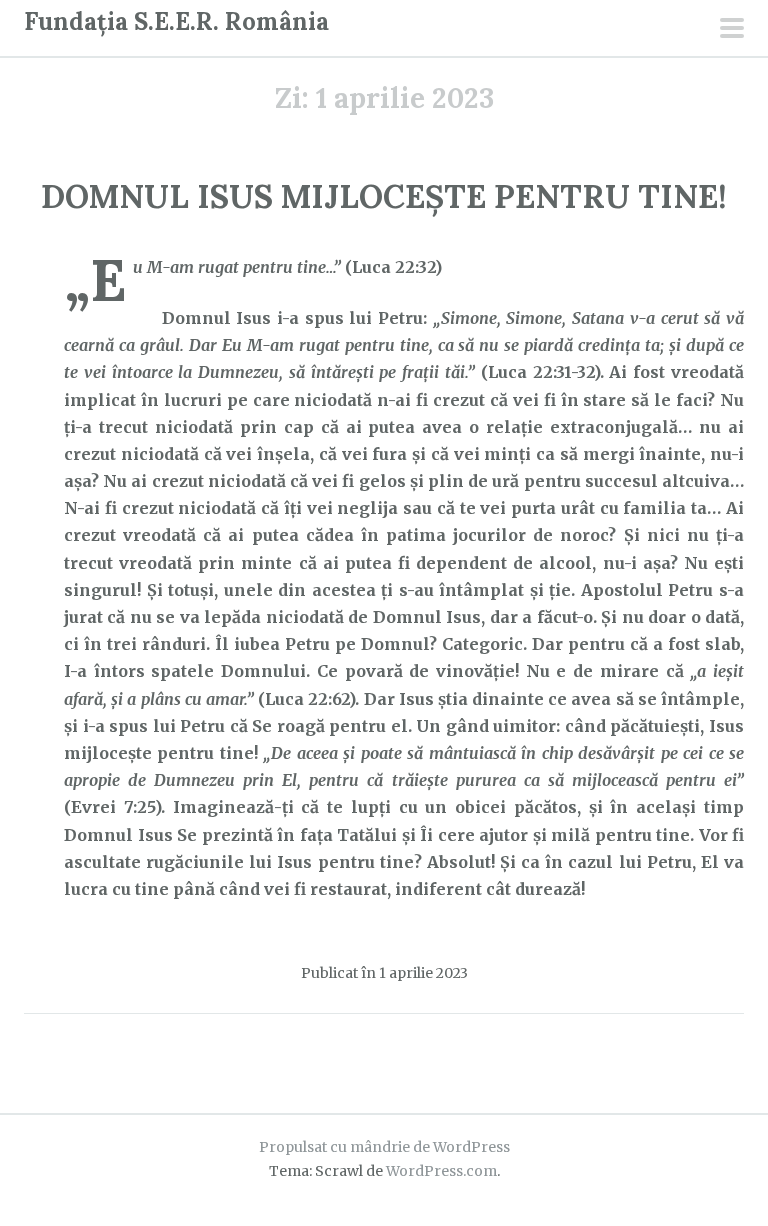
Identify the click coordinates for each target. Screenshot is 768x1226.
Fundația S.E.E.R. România (176, 21)
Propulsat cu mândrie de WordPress (384, 1147)
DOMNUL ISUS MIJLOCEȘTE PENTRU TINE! (384, 196)
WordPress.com (441, 1171)
